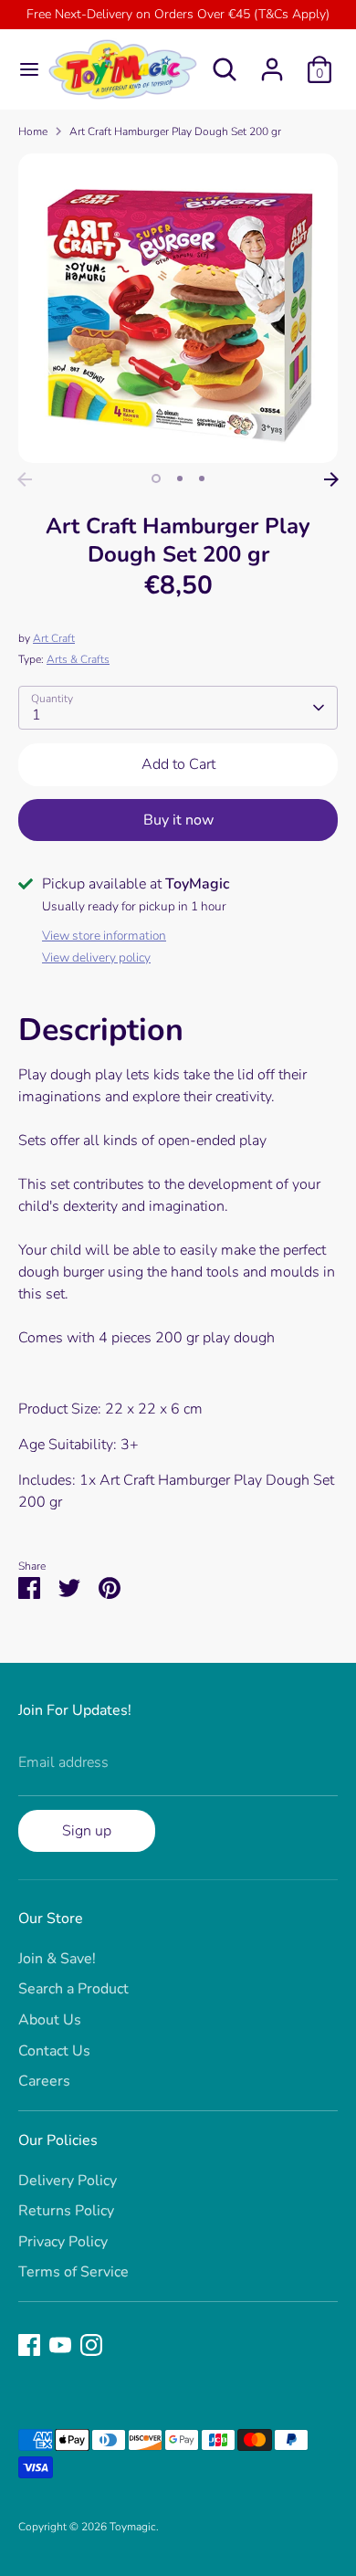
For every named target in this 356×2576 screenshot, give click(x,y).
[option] (178, 308)
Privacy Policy (63, 2242)
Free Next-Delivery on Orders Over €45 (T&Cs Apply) (178, 14)
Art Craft (54, 638)
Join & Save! (57, 1959)
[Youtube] (60, 2345)
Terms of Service (73, 2272)
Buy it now (178, 820)
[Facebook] (29, 2345)
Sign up (87, 1831)
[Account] (272, 62)
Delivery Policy (68, 2181)
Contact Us (54, 2051)
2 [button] (180, 478)
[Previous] (25, 479)
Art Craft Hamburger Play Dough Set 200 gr (175, 131)
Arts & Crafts (78, 659)
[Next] (331, 479)
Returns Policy (66, 2211)
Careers (44, 2081)
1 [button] (156, 478)
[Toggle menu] (22, 69)
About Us (50, 2020)
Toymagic (133, 2527)
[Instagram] (91, 2345)
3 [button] (202, 478)
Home (33, 131)
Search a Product (73, 1989)
